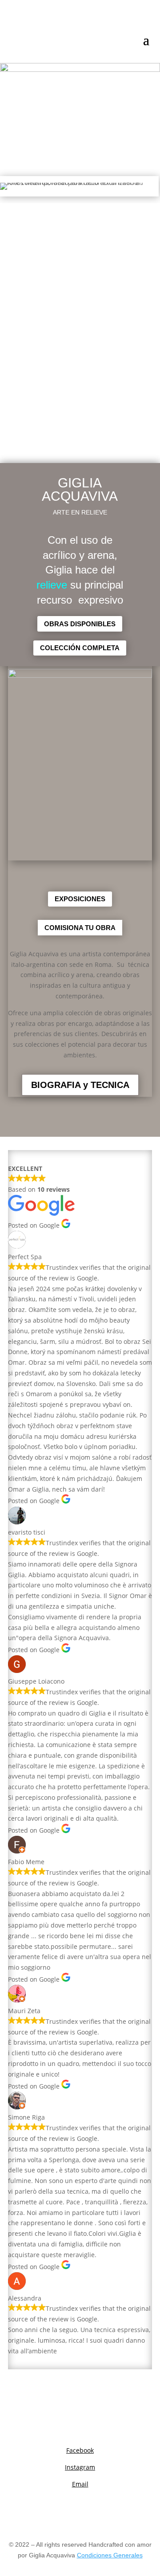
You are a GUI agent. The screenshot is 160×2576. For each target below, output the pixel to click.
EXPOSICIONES (80, 899)
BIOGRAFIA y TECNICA (80, 1085)
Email (80, 2484)
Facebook (80, 2450)
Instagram (80, 2467)
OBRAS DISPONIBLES (80, 624)
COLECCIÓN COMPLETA (80, 648)
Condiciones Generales (110, 2555)
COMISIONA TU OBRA (80, 928)
